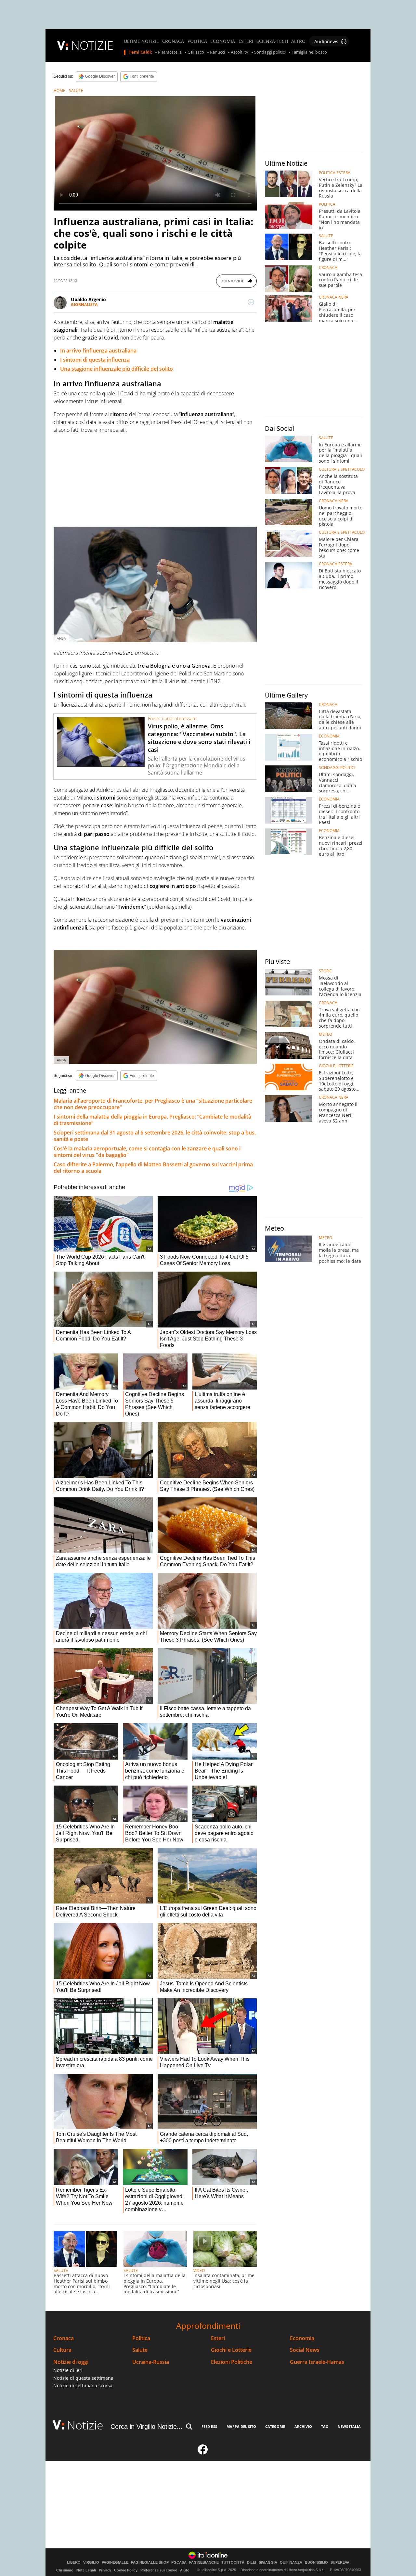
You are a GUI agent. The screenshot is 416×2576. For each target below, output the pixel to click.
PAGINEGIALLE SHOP (150, 2563)
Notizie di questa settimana (83, 2378)
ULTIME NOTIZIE (141, 41)
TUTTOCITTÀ (233, 2563)
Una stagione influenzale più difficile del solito (117, 369)
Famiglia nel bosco (309, 52)
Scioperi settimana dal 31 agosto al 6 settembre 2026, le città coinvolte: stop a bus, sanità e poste (155, 1136)
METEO (325, 1034)
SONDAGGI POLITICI (337, 768)
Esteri (218, 2338)
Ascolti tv (240, 52)
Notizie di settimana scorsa (83, 2385)
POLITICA (197, 41)
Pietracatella (170, 52)
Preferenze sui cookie (159, 2570)
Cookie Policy (126, 2570)
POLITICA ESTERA (335, 173)
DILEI (252, 2563)
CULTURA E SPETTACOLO (342, 469)
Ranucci (217, 52)
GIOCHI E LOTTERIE (336, 1066)
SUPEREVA (340, 2563)
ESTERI (246, 41)
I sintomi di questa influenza (95, 360)
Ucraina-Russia (151, 2362)
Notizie (85, 2425)
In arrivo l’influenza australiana (98, 351)
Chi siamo (65, 2570)
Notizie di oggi (71, 2362)
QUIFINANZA (291, 2563)
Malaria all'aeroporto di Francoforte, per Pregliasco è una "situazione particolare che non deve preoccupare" (153, 1104)
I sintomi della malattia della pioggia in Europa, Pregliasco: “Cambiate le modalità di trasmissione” (152, 1120)
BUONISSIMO (316, 2563)
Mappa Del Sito (241, 2426)
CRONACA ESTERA (336, 564)
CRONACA (173, 41)
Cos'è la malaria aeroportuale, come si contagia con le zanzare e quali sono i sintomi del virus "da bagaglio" (147, 1152)
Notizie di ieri (68, 2370)
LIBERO (74, 2563)
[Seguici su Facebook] (203, 2452)
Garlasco (196, 52)
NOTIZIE (92, 45)
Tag (325, 2426)
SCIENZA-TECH (272, 41)
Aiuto (185, 2570)
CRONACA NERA (334, 297)
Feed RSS (209, 2426)
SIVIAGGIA (268, 2563)
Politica (141, 2338)
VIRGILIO (91, 2563)
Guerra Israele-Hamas (317, 2362)
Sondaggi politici (270, 52)
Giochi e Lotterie (231, 2350)
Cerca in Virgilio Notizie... (147, 2427)
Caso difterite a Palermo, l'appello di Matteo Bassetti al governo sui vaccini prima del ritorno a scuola (153, 1168)
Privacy (105, 2570)
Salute (140, 2350)
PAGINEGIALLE (115, 2563)
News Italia (349, 2426)
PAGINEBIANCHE (204, 2563)
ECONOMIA (223, 41)
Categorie (275, 2426)
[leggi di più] (251, 302)
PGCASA (179, 2563)
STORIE (325, 971)
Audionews (326, 41)
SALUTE (76, 90)
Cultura (62, 2350)
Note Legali (86, 2570)
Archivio (303, 2426)
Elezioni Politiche (232, 2362)
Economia (302, 2338)
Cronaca (64, 2338)
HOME (59, 90)
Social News (305, 2350)
